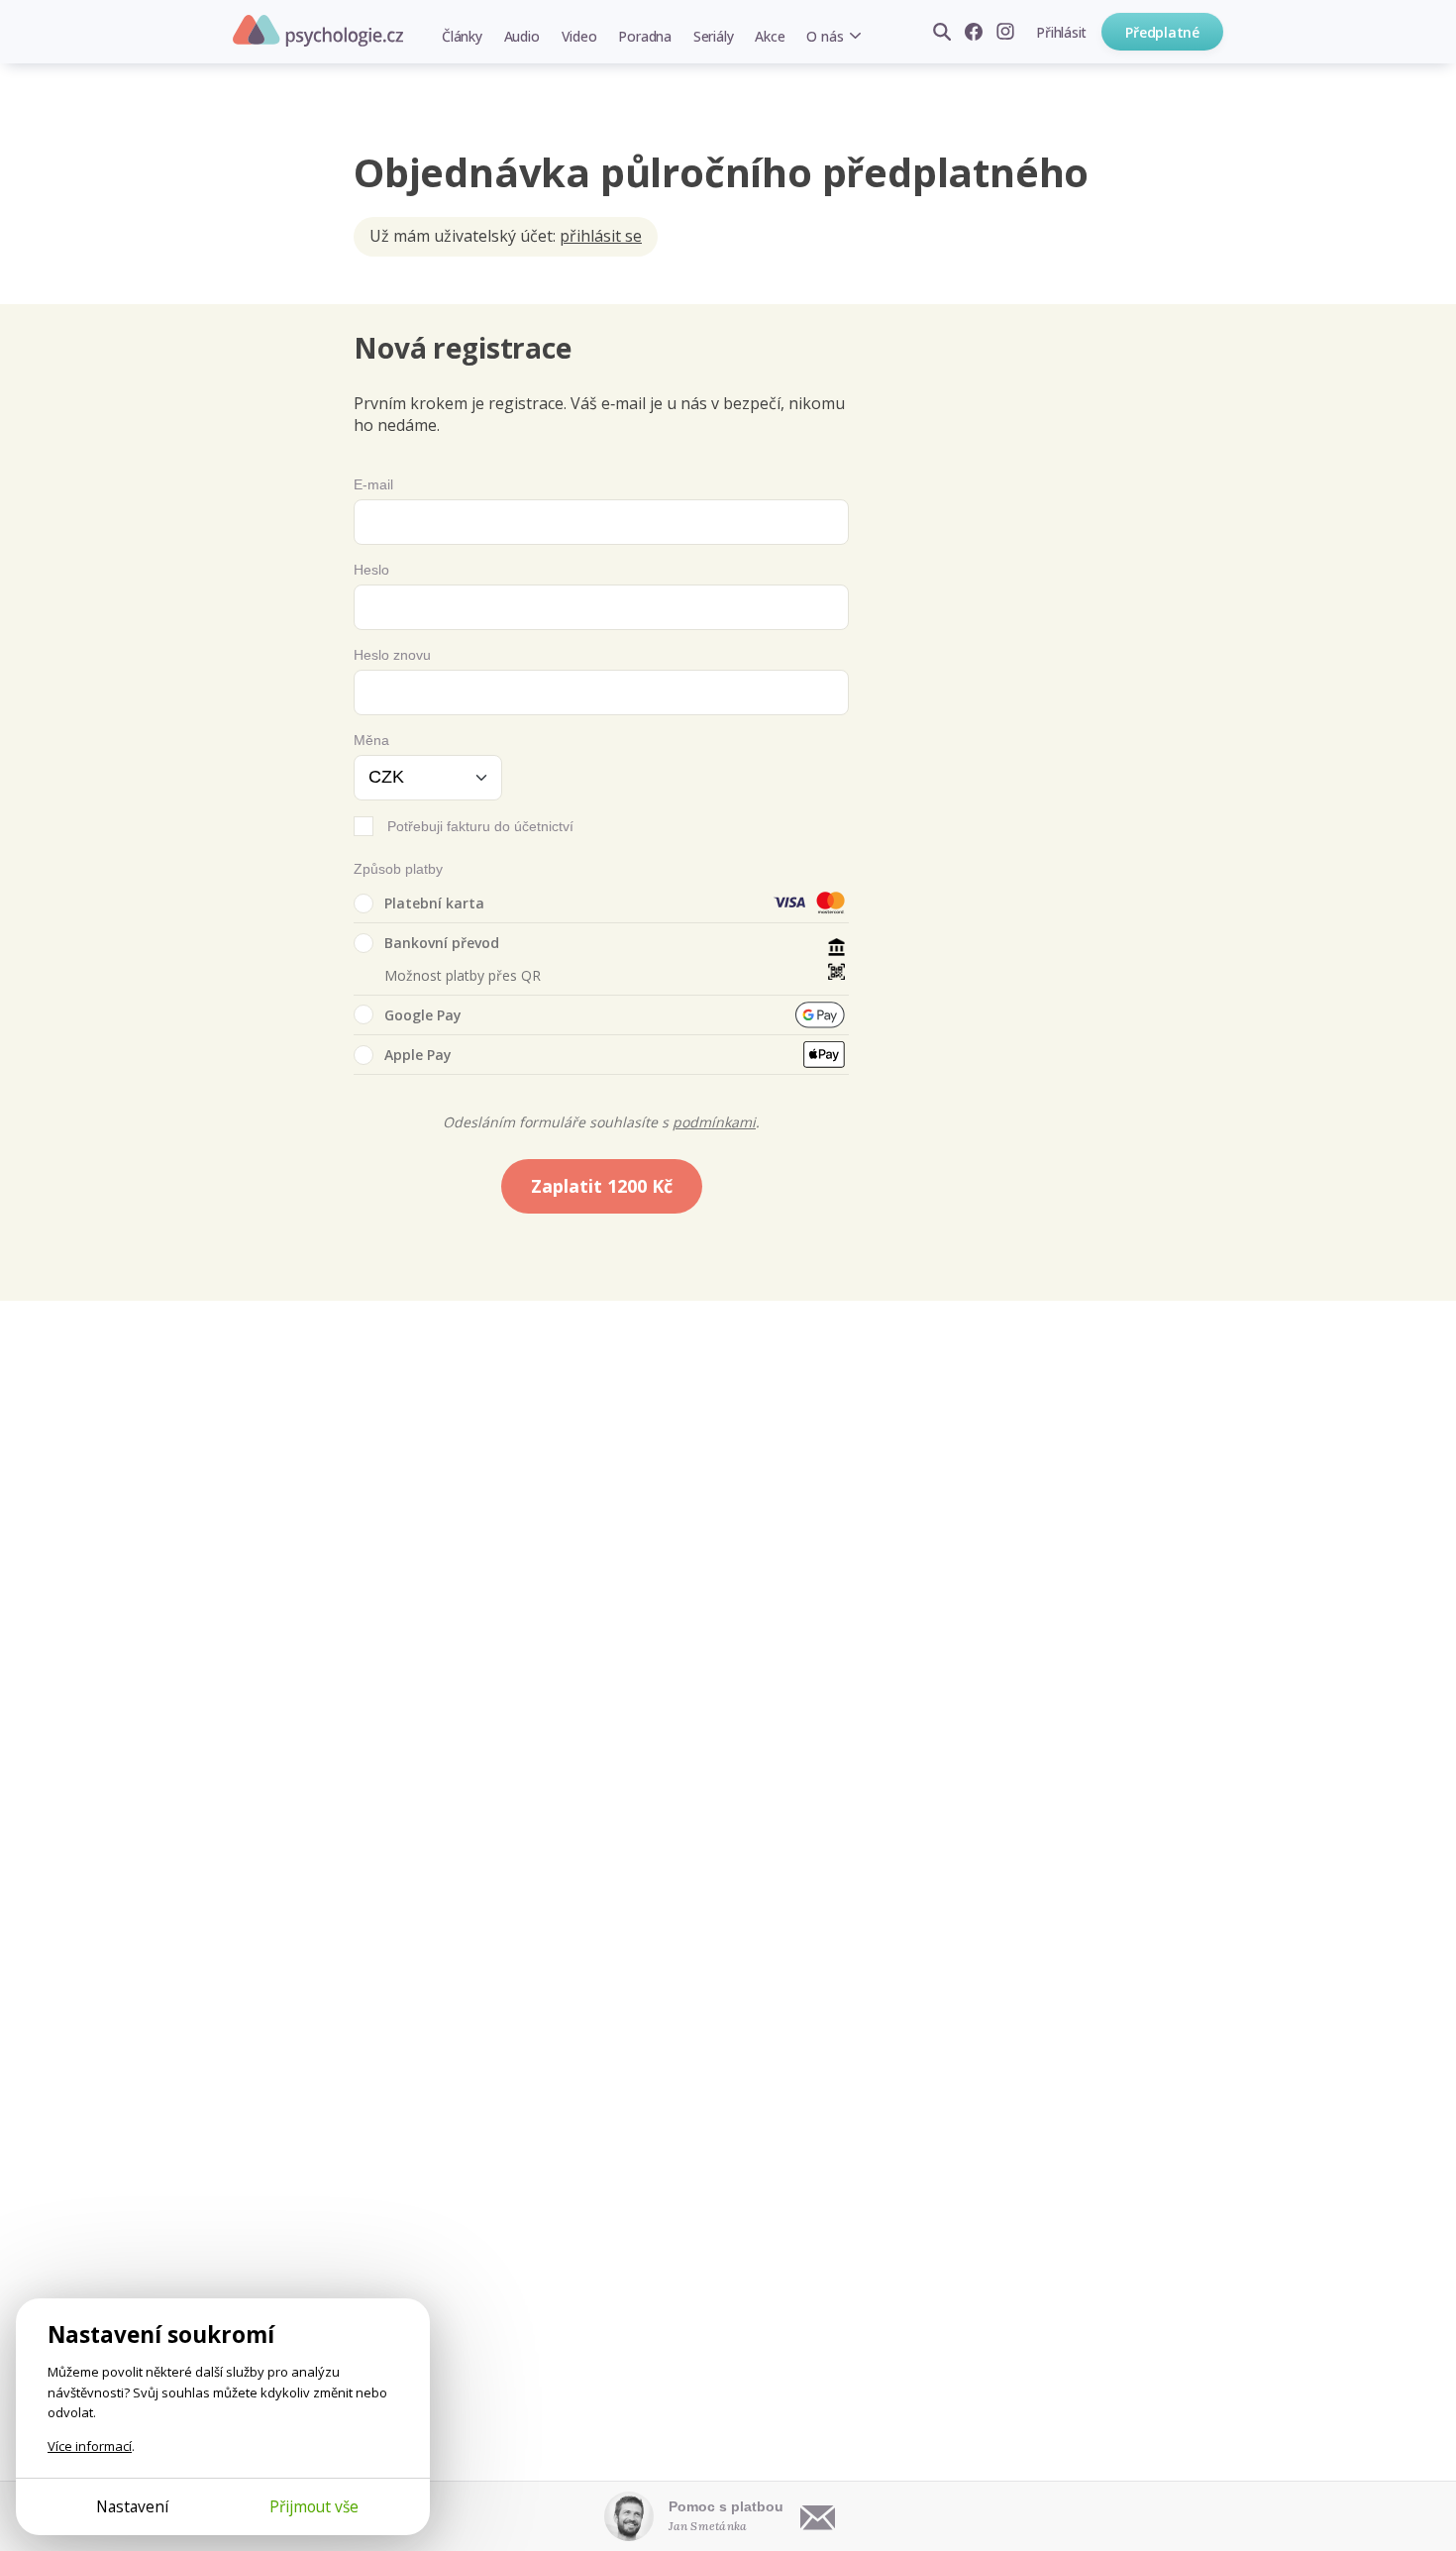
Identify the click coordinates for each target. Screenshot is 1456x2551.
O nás (825, 36)
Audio (522, 36)
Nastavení (132, 2506)
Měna (371, 740)
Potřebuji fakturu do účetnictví (480, 826)
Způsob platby (398, 869)
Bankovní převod (442, 943)
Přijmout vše (314, 2506)
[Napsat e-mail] (818, 2516)
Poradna (644, 36)
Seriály (713, 36)
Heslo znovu (392, 655)
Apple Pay (418, 1055)
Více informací (90, 2446)
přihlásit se (601, 236)
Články (462, 36)
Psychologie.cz (318, 31)
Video (579, 36)
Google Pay (423, 1015)
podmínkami (714, 1122)
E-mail (373, 484)
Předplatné (1162, 32)
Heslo (371, 570)
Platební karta (434, 903)
